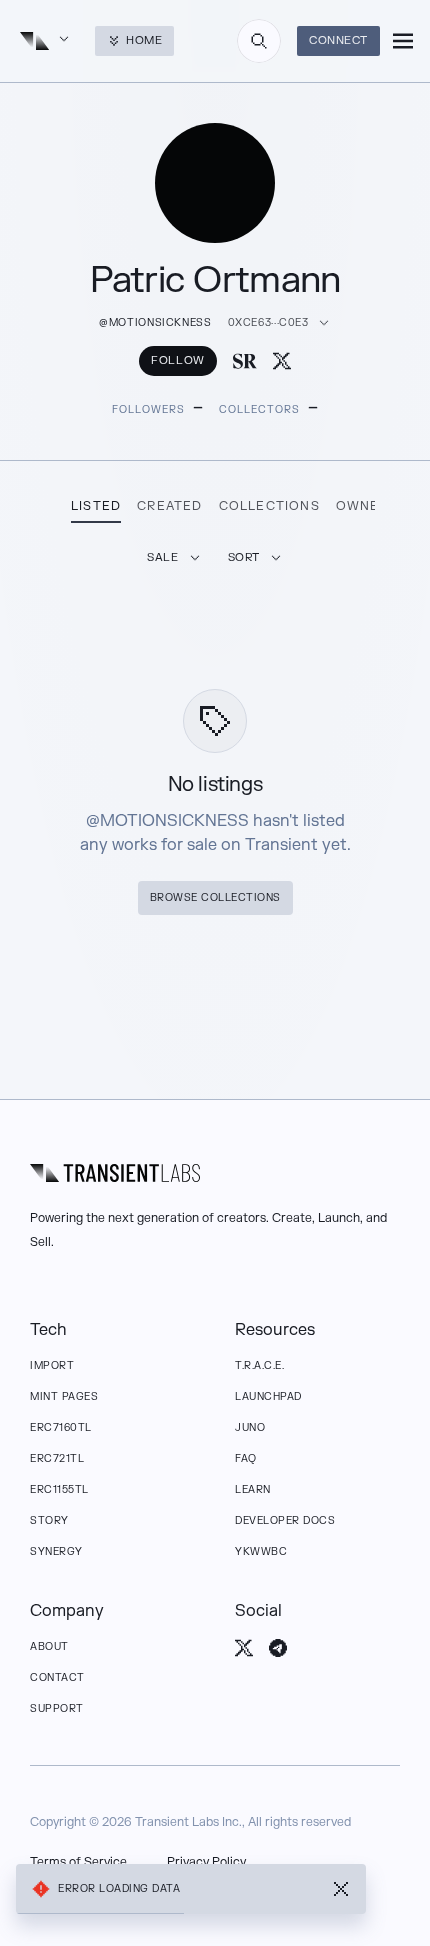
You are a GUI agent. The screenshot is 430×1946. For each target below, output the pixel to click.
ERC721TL (57, 1458)
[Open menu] (403, 41)
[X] (282, 361)
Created (169, 506)
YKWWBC (261, 1551)
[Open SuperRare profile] (245, 361)
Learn (253, 1489)
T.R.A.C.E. (259, 1365)
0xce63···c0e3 (268, 322)
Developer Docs (285, 1520)
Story (49, 1520)
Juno (250, 1427)
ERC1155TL (59, 1489)
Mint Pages (64, 1396)
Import (52, 1365)
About (49, 1646)
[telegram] (278, 1648)
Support (57, 1708)
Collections (269, 506)
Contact (57, 1677)
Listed (96, 506)
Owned (363, 506)
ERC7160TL (61, 1427)
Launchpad (268, 1396)
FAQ (246, 1458)
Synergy (56, 1551)
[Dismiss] (341, 1889)
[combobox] (259, 41)
